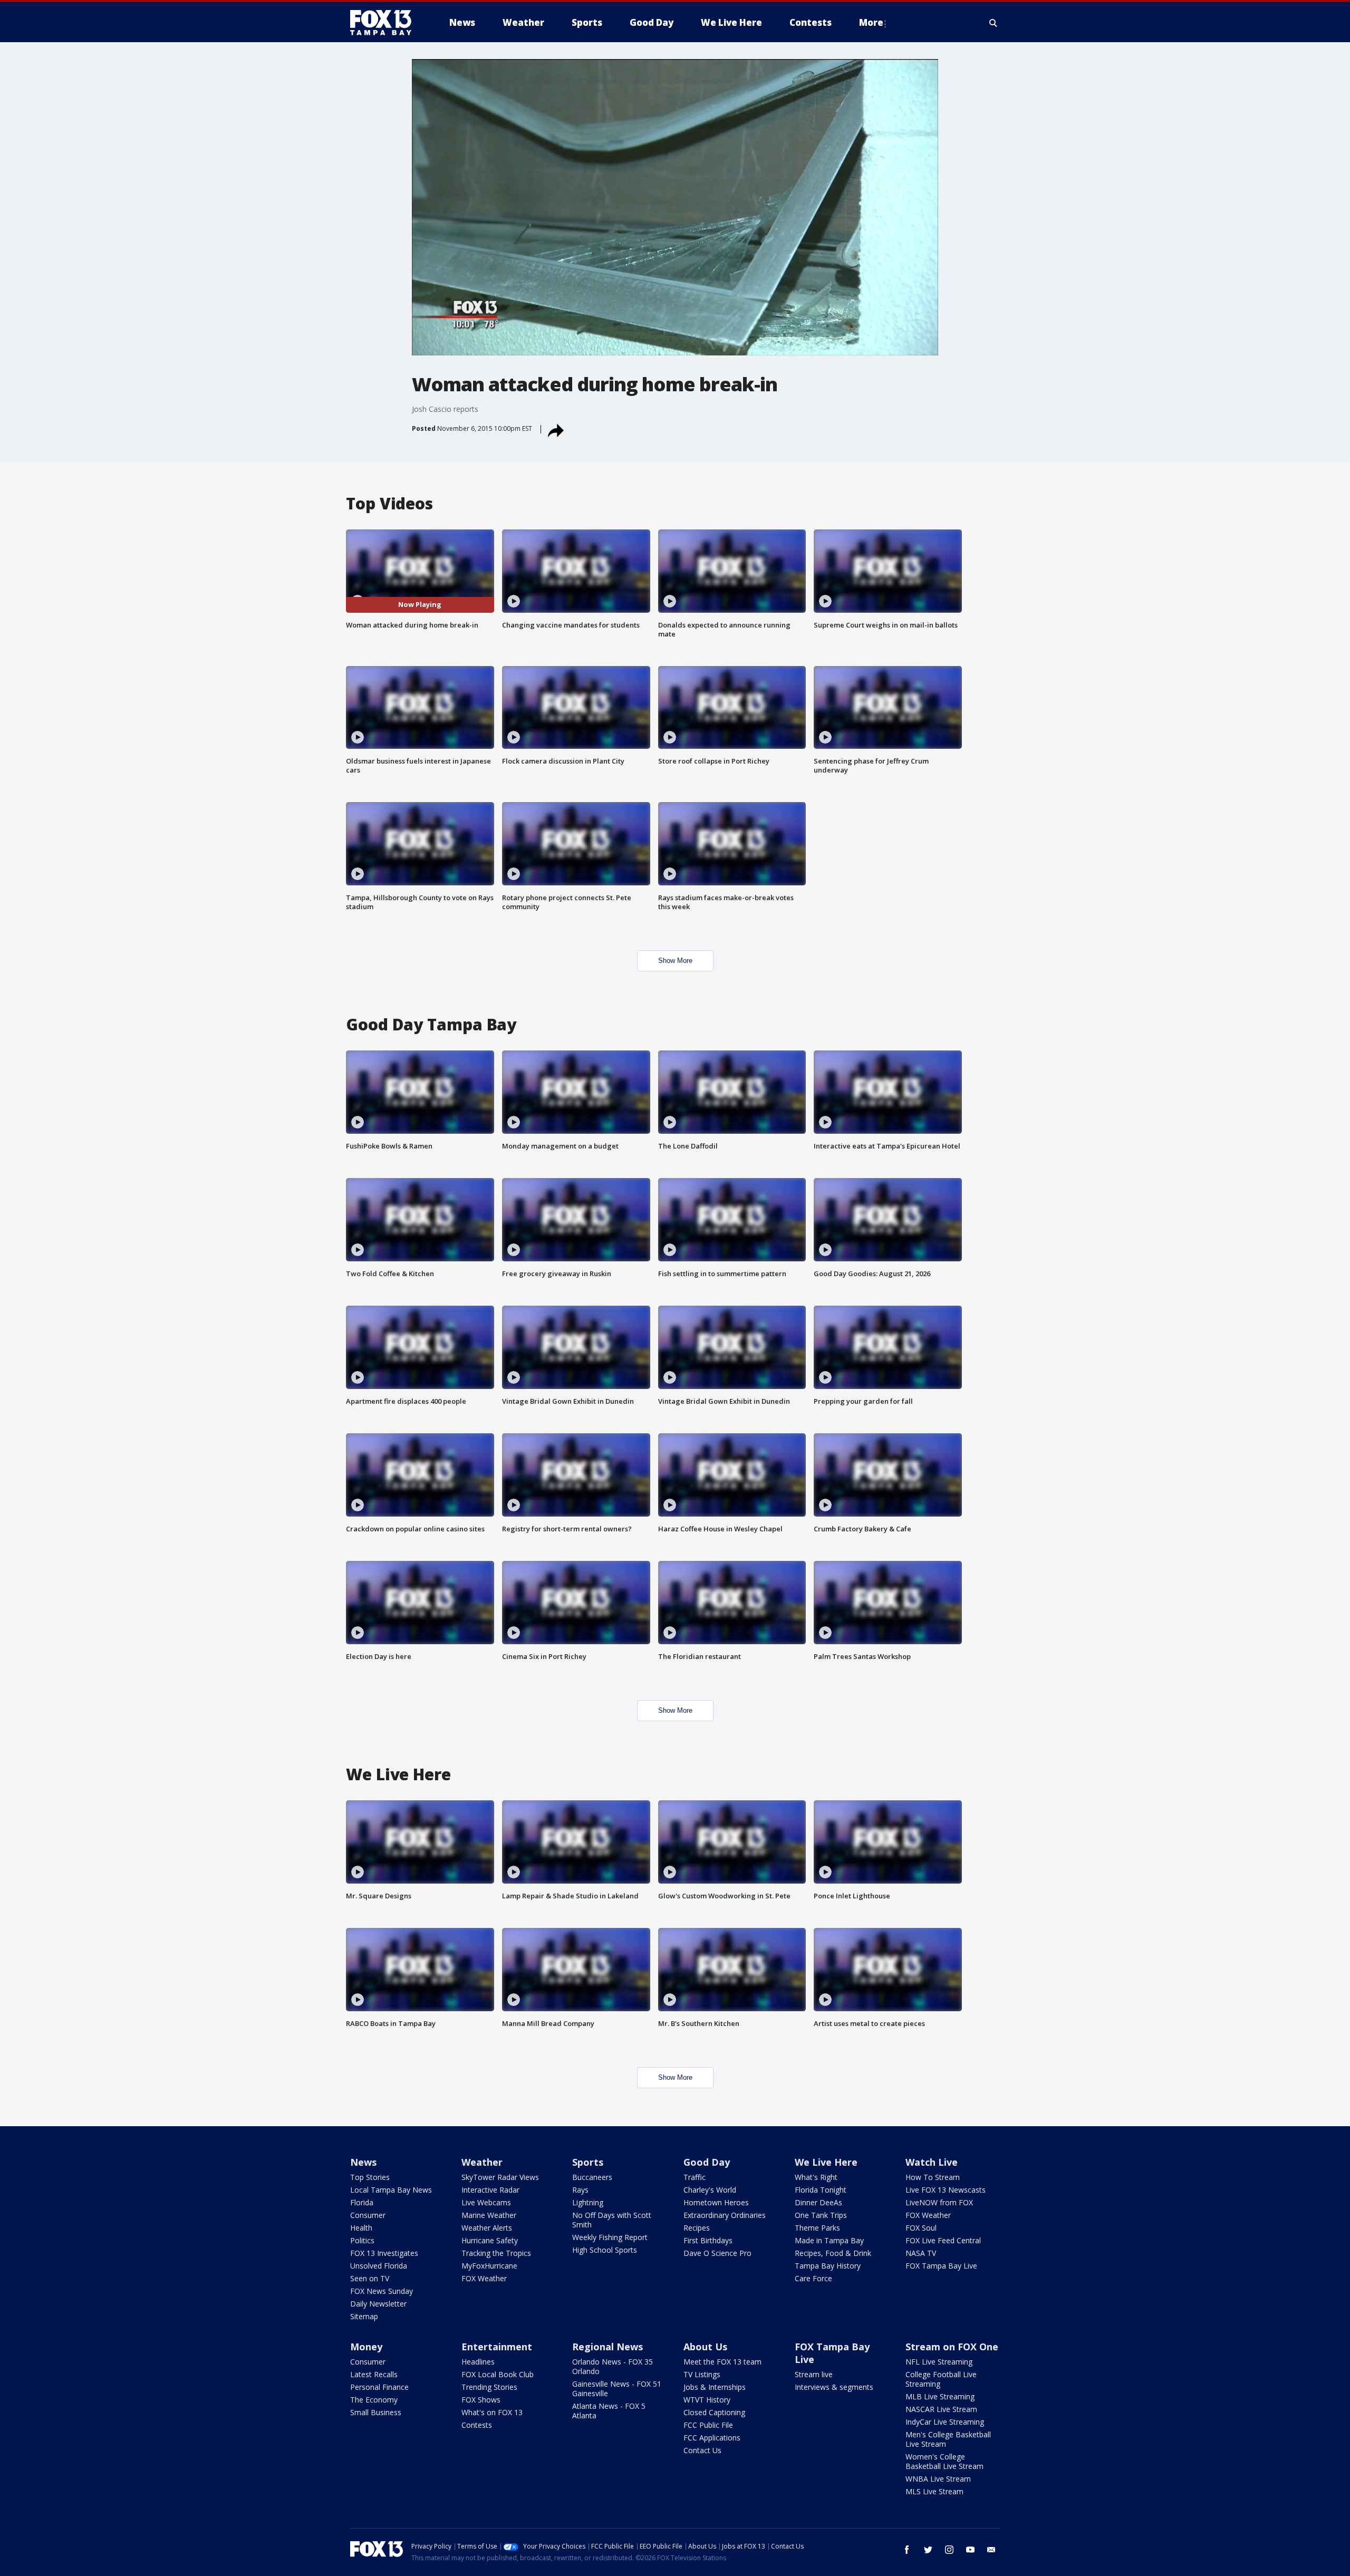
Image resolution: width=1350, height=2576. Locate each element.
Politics (362, 2240)
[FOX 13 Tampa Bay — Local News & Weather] (385, 23)
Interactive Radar (490, 2190)
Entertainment (497, 2347)
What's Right (816, 2177)
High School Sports (605, 2250)
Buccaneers (592, 2177)
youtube (970, 2550)
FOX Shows (481, 2400)
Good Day (707, 2162)
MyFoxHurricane (489, 2266)
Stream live (814, 2374)
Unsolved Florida (379, 2266)
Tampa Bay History (828, 2266)
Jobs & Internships (715, 2387)
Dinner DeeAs (818, 2202)
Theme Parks (817, 2228)
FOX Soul (921, 2228)
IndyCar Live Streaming (945, 2422)
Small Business (376, 2412)
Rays (580, 2190)
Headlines (478, 2362)
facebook (907, 2550)
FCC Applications (712, 2438)
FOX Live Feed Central (943, 2240)
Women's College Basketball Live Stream (944, 2461)
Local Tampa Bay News (391, 2190)
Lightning (588, 2202)
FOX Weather (484, 2278)
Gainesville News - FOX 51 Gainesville (617, 2389)
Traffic (695, 2177)
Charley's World (710, 2190)
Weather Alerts (487, 2228)
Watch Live (932, 2162)
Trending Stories (489, 2387)
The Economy (374, 2400)
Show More (675, 961)
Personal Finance (379, 2387)
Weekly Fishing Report (610, 2237)
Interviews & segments (834, 2387)
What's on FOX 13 (492, 2412)
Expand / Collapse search (994, 23)
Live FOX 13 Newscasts (946, 2190)
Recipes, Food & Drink (833, 2253)
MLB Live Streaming (940, 2396)
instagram (949, 2550)
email (991, 2550)
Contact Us (702, 2450)
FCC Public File (708, 2425)
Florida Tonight (821, 2190)
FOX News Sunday (382, 2291)
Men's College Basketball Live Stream (948, 2439)
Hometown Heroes (716, 2202)
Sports (588, 2162)
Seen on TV (370, 2278)
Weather (482, 2162)
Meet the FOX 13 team (722, 2362)
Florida (362, 2202)
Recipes (697, 2228)
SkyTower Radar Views (500, 2177)
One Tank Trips (821, 2215)
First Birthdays (708, 2240)
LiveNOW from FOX (939, 2202)
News (363, 2162)
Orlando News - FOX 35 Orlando (613, 2366)
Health (361, 2228)
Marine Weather (489, 2215)
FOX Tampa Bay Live (941, 2266)
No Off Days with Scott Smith (612, 2220)
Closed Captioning (714, 2412)
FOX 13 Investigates (384, 2253)
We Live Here (826, 2162)
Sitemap (364, 2316)
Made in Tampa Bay (829, 2240)
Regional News (607, 2347)
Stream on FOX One (952, 2347)
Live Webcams (486, 2202)
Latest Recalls (374, 2374)
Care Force (813, 2278)
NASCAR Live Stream (941, 2409)
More (871, 22)
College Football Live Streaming (941, 2379)
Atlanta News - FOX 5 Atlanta (609, 2411)
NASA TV (921, 2253)
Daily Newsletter (378, 2304)
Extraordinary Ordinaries (725, 2215)
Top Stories (370, 2177)
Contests (477, 2425)
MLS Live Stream (934, 2491)
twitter (928, 2550)
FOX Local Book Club (498, 2374)
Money (366, 2347)
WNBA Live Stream (938, 2479)
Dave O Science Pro (717, 2253)
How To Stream (933, 2177)
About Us (705, 2347)
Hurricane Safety (490, 2240)
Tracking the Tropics (496, 2253)
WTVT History (707, 2400)
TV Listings (702, 2374)
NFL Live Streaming (939, 2362)
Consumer (368, 2215)
